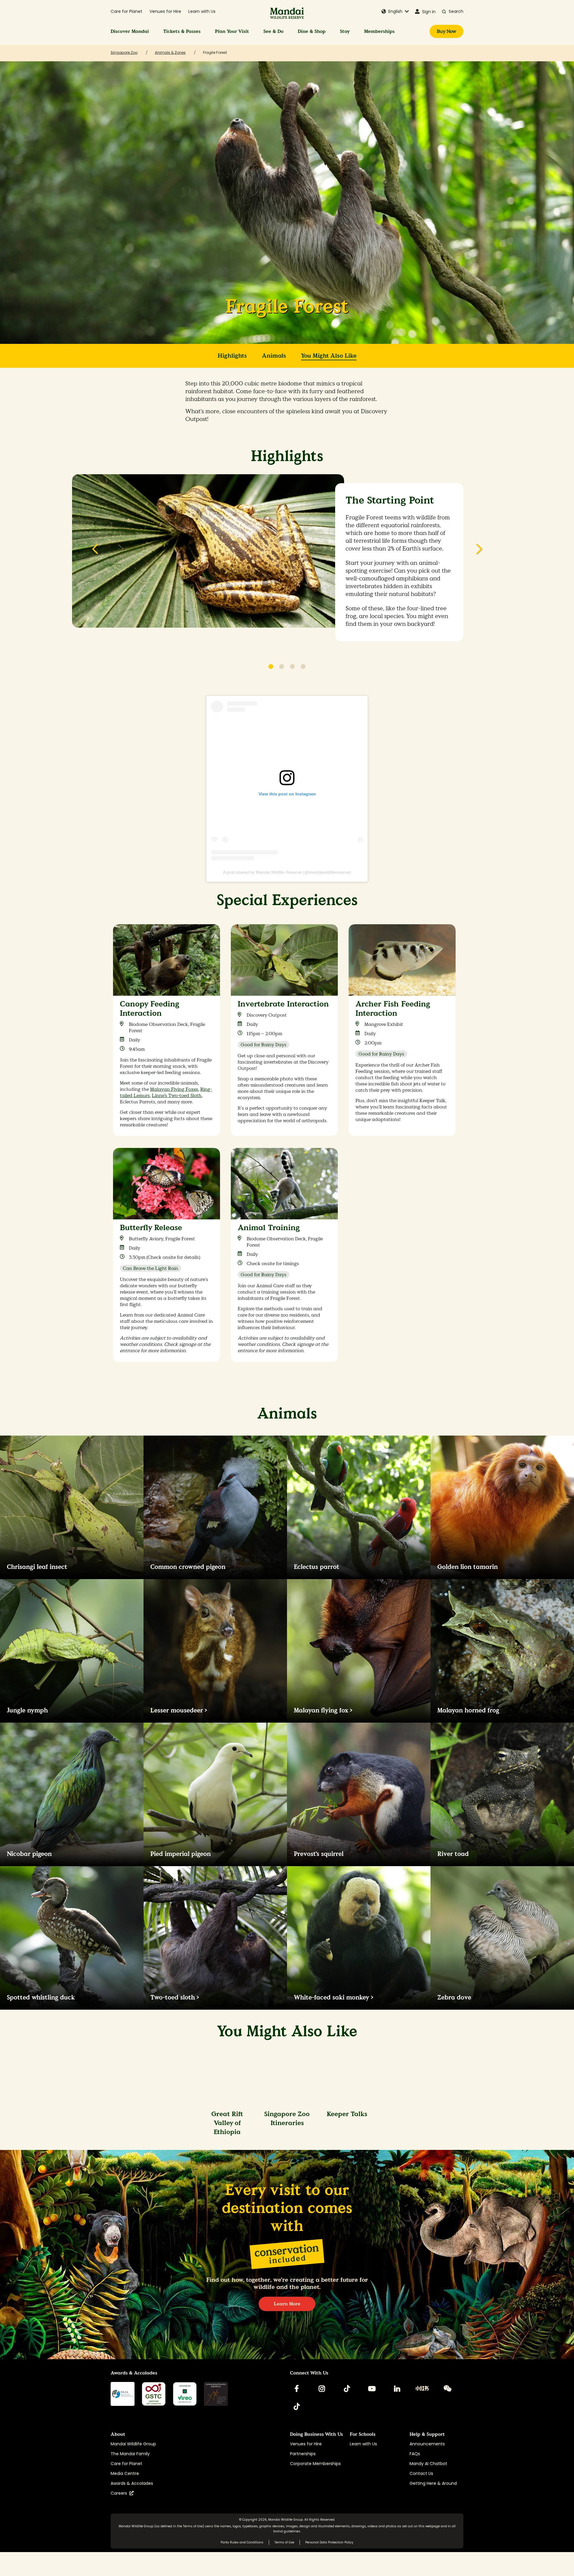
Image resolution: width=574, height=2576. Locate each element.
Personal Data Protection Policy (329, 2542)
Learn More (287, 2304)
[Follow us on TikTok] (347, 2389)
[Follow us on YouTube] (372, 2389)
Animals (274, 356)
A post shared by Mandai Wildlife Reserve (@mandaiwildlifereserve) (287, 872)
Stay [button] (345, 31)
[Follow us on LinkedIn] (397, 2389)
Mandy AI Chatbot (428, 2464)
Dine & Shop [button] (312, 31)
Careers (120, 2493)
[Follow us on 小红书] (422, 2389)
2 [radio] (282, 667)
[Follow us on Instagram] (322, 2389)
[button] (395, 12)
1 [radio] (271, 667)
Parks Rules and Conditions (242, 2542)
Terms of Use (193, 2526)
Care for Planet (126, 11)
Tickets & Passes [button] (182, 31)
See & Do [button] (273, 31)
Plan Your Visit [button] (232, 31)
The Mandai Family (130, 2454)
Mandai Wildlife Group (133, 2444)
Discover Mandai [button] (130, 31)
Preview (95, 553)
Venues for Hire (165, 11)
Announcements (427, 2444)
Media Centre (125, 2473)
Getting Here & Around (433, 2483)
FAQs (415, 2454)
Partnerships (303, 2454)
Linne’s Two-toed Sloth (177, 1095)
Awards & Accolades (132, 2483)
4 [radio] (303, 667)
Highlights (232, 356)
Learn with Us (202, 11)
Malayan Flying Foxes (174, 1089)
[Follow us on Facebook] (297, 2389)
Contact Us (421, 2473)
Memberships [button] (379, 31)
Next (479, 553)
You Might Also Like (329, 356)
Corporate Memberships (315, 2464)
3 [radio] (292, 667)
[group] (167, 1036)
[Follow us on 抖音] (297, 2406)
